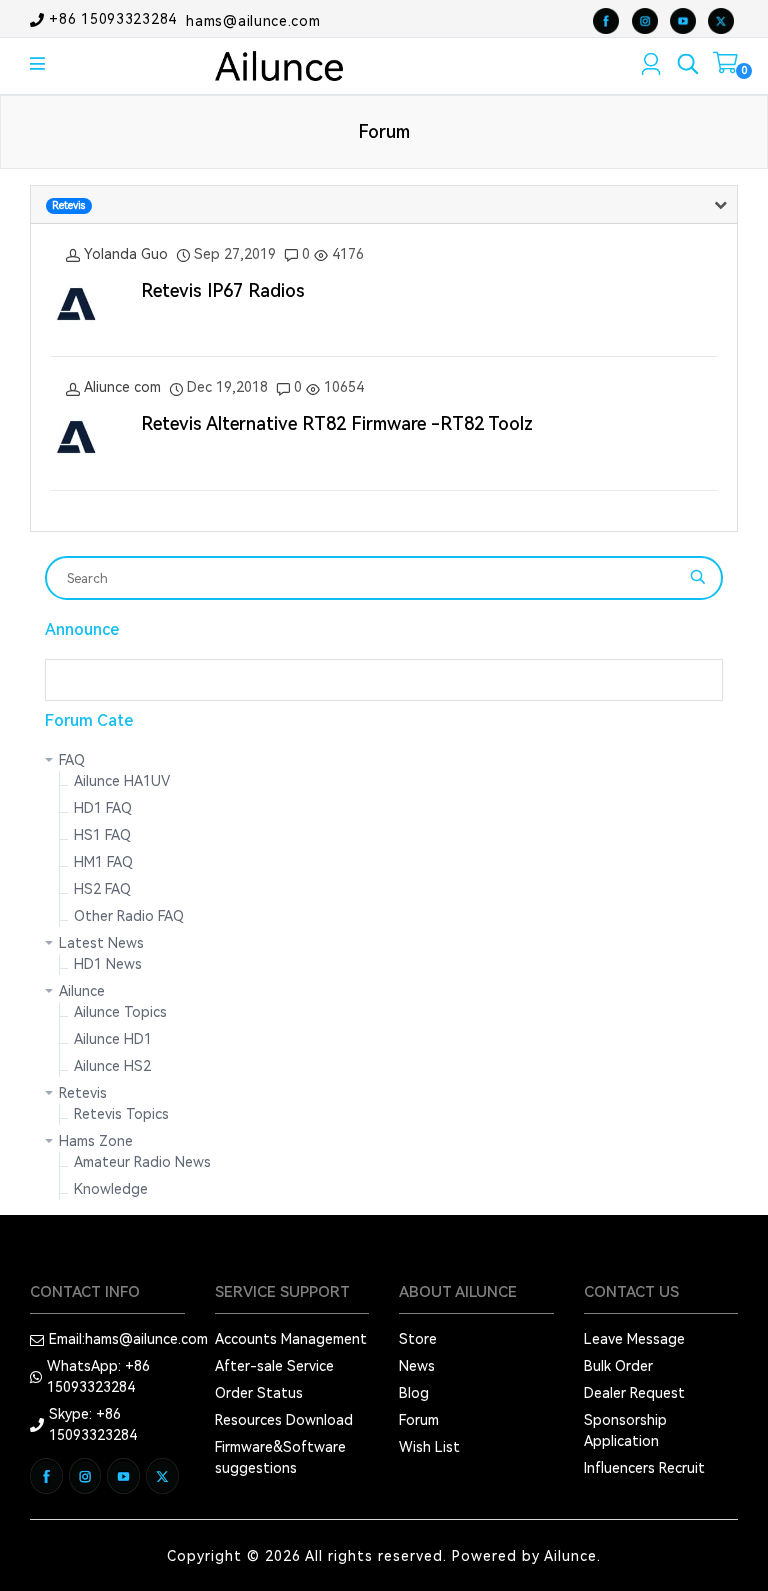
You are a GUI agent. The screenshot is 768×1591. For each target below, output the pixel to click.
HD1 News (108, 964)
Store (418, 1339)
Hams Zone (96, 1141)
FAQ (72, 760)
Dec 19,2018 (227, 387)
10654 (342, 387)
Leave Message (634, 1339)
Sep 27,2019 (235, 254)
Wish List (429, 1447)
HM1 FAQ (103, 862)
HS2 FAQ (102, 889)
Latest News (101, 943)
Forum (419, 1420)
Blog (414, 1393)
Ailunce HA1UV (122, 781)
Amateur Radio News (142, 1162)
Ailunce (82, 991)
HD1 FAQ (103, 808)
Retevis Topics (121, 1114)
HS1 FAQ (102, 835)
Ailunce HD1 (113, 1039)
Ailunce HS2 (112, 1066)
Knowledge (111, 1189)
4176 (346, 254)
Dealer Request (634, 1393)
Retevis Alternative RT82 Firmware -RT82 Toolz (337, 423)
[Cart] (725, 67)
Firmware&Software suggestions (280, 1457)
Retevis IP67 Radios (223, 290)
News (417, 1366)
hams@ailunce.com (253, 20)
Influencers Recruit (644, 1468)
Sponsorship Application (625, 1430)
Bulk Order (618, 1366)
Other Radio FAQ (129, 916)
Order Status (259, 1393)
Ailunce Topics (120, 1012)
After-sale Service (274, 1366)
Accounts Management (291, 1339)
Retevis (83, 1093)
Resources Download (284, 1420)
